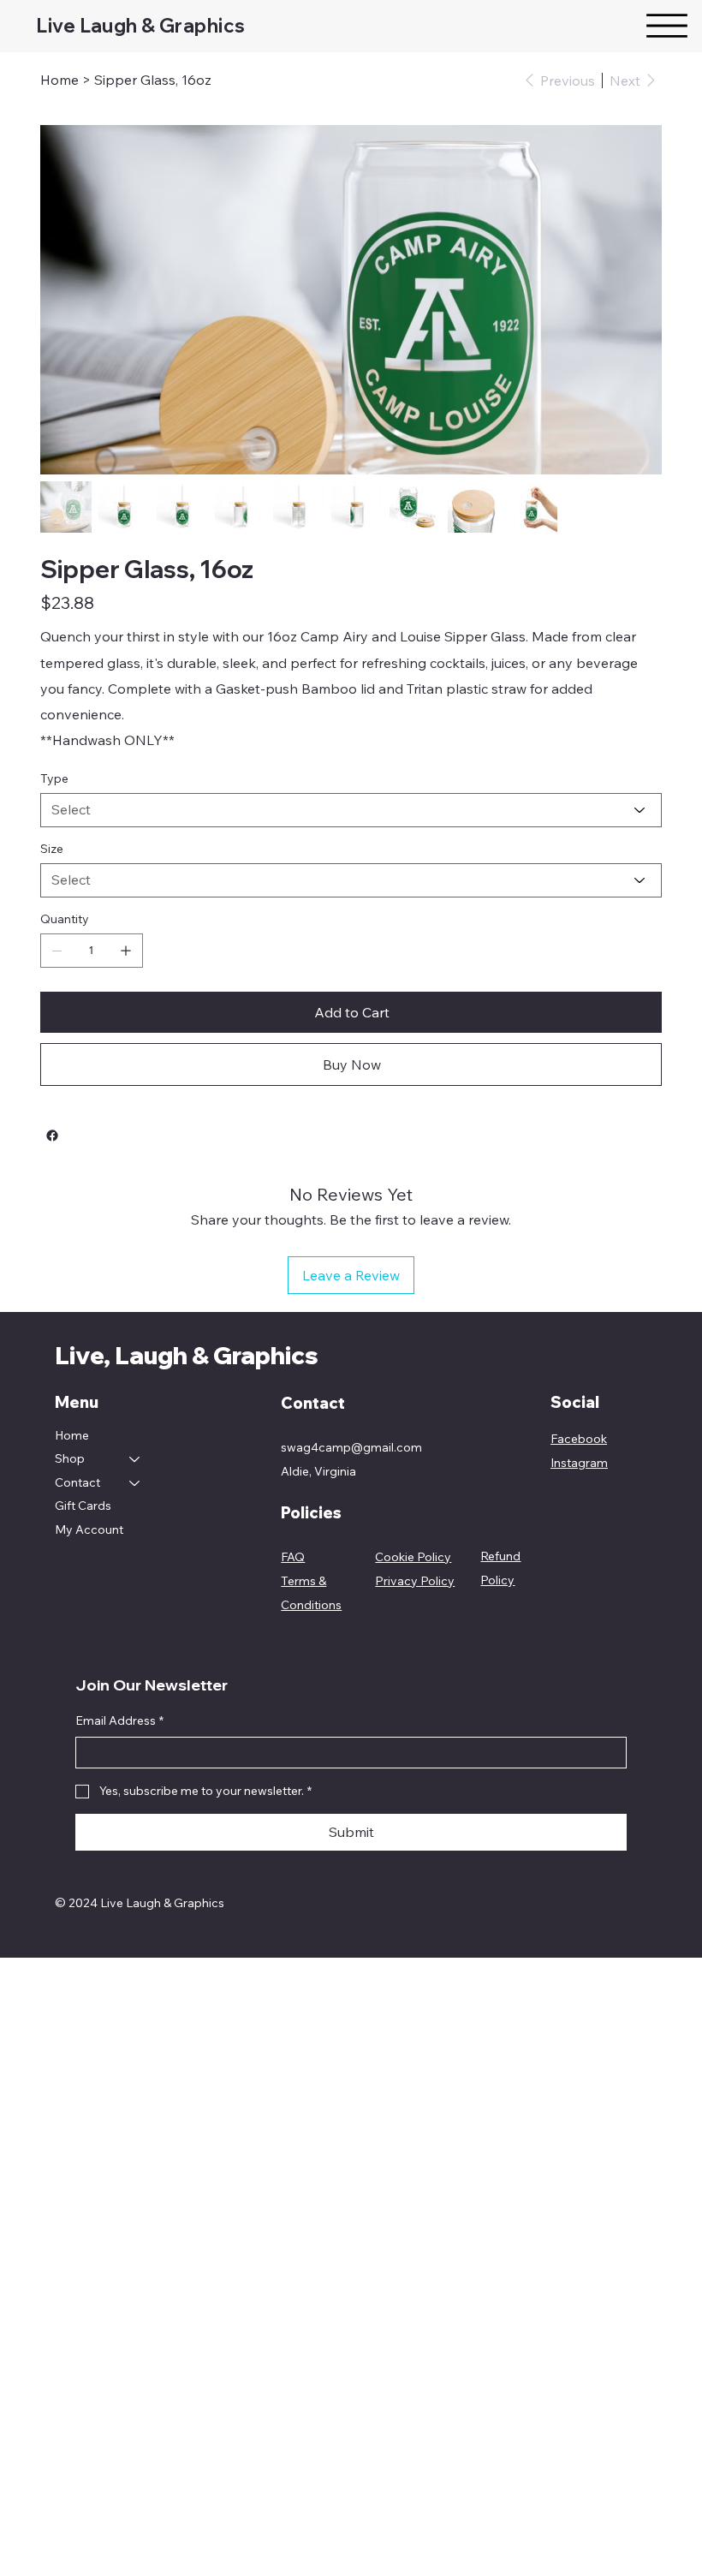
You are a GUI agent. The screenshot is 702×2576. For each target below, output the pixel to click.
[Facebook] (52, 1136)
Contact (77, 1482)
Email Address (119, 1720)
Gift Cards (83, 1506)
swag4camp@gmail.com (351, 1447)
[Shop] (135, 1459)
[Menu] (667, 26)
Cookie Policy (413, 1557)
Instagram (579, 1463)
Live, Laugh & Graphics (187, 1355)
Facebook (579, 1439)
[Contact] (135, 1483)
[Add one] (126, 951)
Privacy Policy (415, 1581)
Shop (70, 1458)
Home (72, 1435)
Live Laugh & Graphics (140, 26)
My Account (89, 1529)
